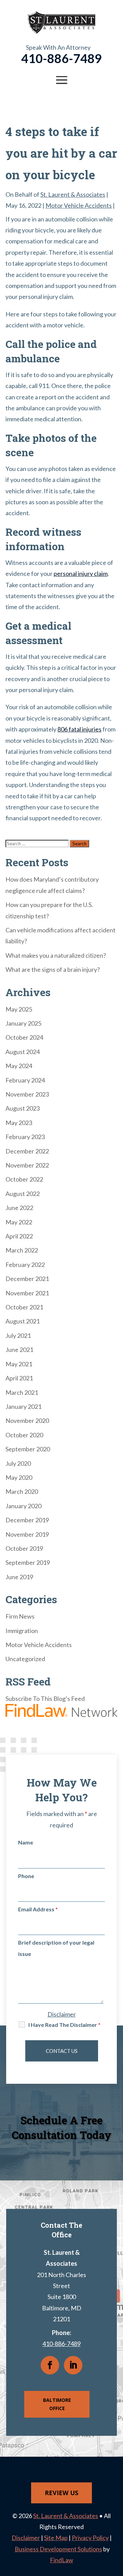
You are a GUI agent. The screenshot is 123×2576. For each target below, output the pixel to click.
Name (26, 1842)
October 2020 (24, 1435)
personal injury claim (81, 573)
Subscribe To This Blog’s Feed (45, 1698)
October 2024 (24, 1037)
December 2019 (27, 1520)
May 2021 (19, 1364)
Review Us (61, 2493)
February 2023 (25, 1137)
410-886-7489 (61, 58)
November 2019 (27, 1534)
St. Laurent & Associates (73, 194)
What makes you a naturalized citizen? (56, 955)
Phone (26, 1876)
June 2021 (19, 1350)
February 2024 (25, 1080)
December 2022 (27, 1151)
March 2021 (22, 1392)
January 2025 (23, 1023)
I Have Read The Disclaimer (64, 2025)
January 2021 (23, 1406)
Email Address (38, 1909)
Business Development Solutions (58, 2549)
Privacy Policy (90, 2538)
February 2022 (25, 1265)
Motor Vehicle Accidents (79, 205)
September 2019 (28, 1562)
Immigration (22, 1631)
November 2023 (27, 1094)
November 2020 (27, 1420)
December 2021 (27, 1279)
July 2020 (18, 1463)
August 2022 (23, 1194)
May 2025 (19, 1009)
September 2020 (28, 1449)
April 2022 (19, 1236)
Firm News (20, 1616)
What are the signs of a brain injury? (53, 969)
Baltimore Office (57, 2404)
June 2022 (19, 1208)
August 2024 (23, 1052)
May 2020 (19, 1477)
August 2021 (23, 1321)
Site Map (56, 2538)
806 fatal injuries (79, 729)
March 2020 (22, 1491)
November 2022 (27, 1165)
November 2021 (27, 1293)
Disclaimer (62, 2014)
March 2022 (22, 1250)
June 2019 (19, 1577)
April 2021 (19, 1378)
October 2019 (24, 1548)
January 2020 (23, 1506)
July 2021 (18, 1335)
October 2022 (24, 1179)
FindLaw (61, 2560)
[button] (61, 80)
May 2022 (19, 1222)
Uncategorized (25, 1659)
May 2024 (19, 1066)
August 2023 (23, 1108)
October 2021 (24, 1307)
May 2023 (19, 1123)
